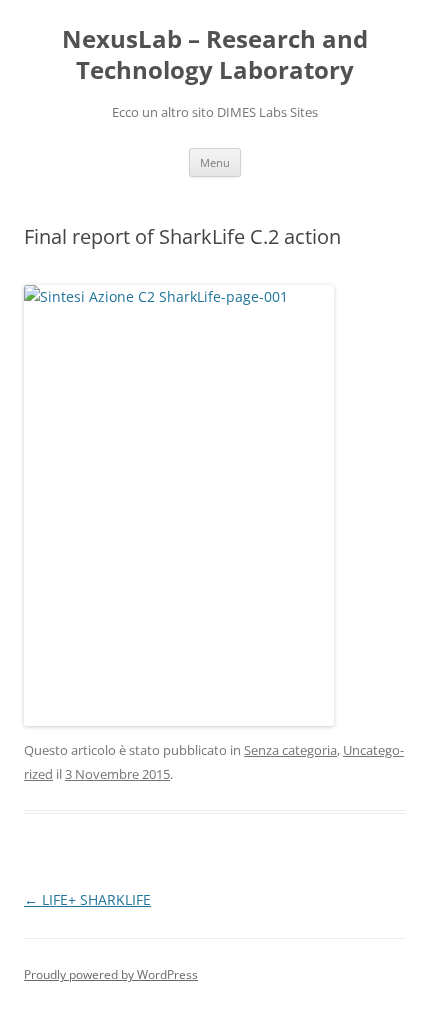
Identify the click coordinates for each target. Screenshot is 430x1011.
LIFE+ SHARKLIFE (87, 899)
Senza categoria (290, 750)
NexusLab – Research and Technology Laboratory (215, 55)
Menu (215, 162)
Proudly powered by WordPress (111, 974)
